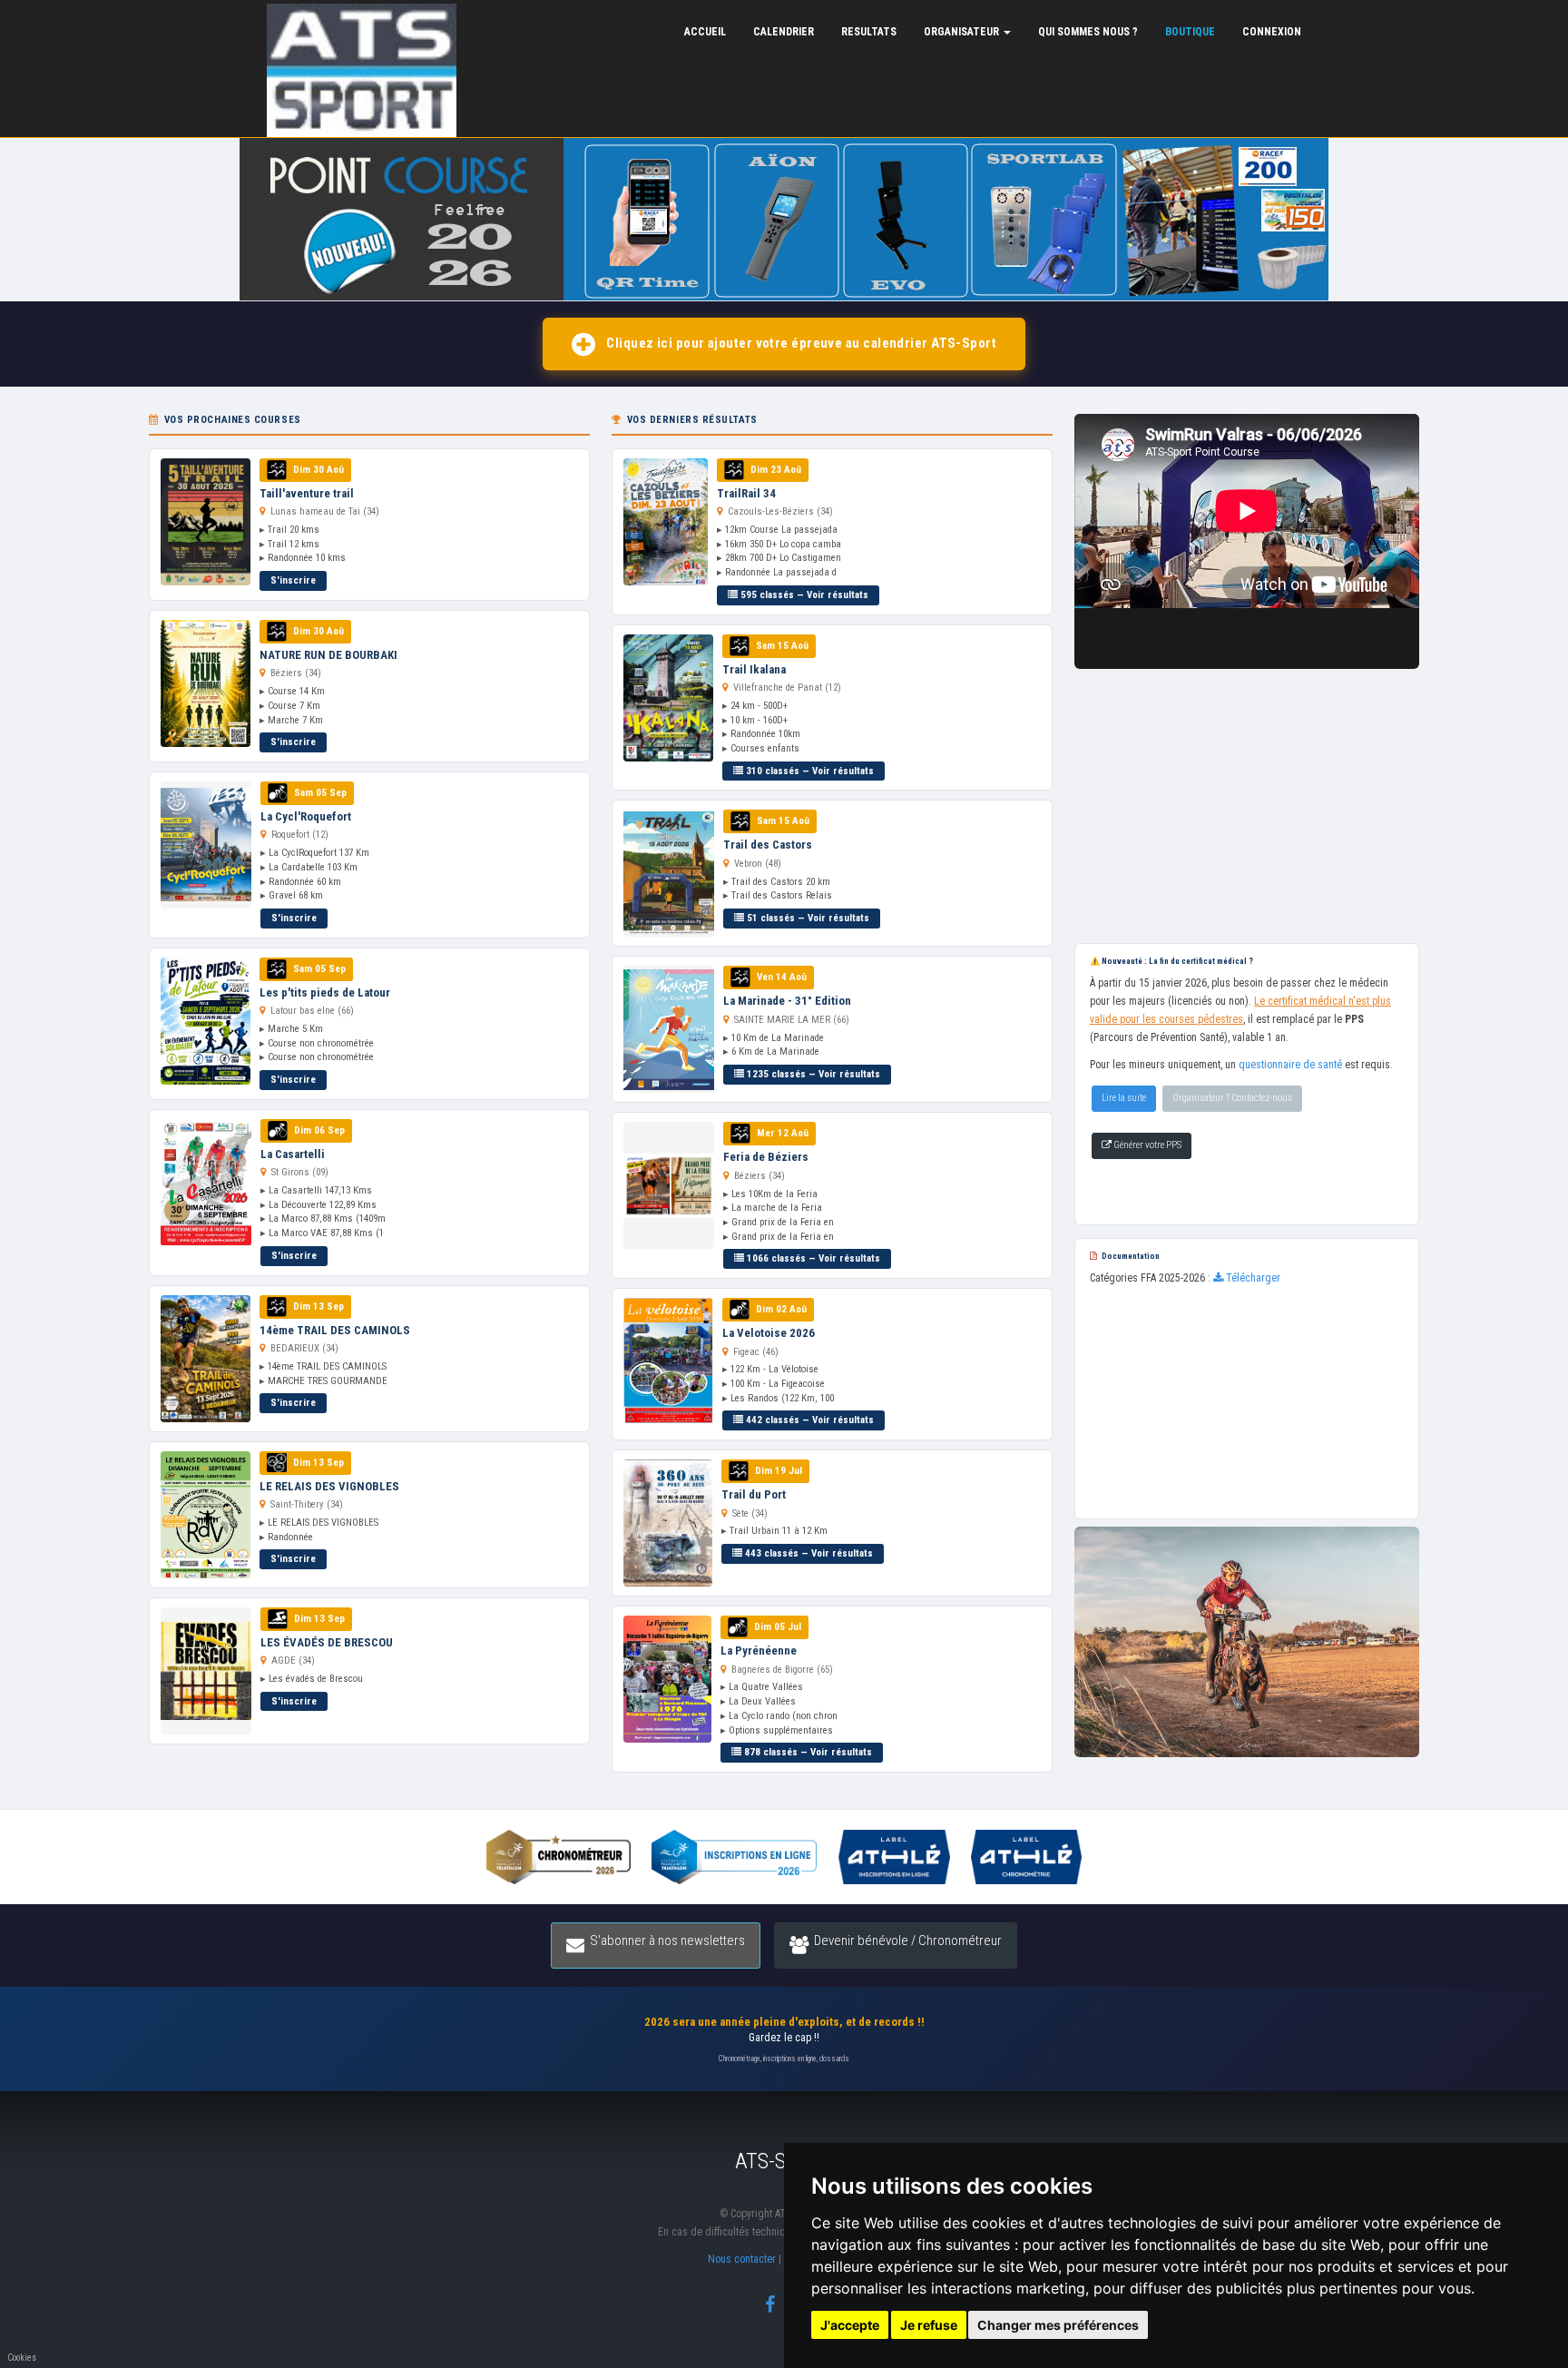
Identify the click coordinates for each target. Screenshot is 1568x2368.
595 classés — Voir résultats (803, 595)
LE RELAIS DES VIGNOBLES (329, 1486)
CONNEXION (1272, 32)
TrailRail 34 (746, 493)
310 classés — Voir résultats (808, 771)
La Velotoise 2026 (769, 1333)
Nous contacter (742, 2259)
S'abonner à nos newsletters (667, 1941)
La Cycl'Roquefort (306, 816)
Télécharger (1252, 1278)
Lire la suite (1124, 1098)
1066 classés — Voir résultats (812, 1258)
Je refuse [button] (929, 2325)
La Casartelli (293, 1154)
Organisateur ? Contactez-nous (1232, 1098)
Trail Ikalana (754, 669)
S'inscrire (293, 580)
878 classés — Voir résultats (807, 1752)
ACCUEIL (705, 32)
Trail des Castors (768, 845)
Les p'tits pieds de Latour (325, 992)
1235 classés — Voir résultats (812, 1074)
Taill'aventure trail (307, 493)
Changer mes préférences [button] (1058, 2325)
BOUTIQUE (1190, 32)
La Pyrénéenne (759, 1651)
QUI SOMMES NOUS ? (1088, 32)
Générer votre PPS (1147, 1145)
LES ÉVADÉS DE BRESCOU (327, 1642)
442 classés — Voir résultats (808, 1420)
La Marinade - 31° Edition (787, 1001)
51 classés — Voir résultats (807, 918)
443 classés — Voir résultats (808, 1553)
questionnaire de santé (1290, 1065)
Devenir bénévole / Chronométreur (908, 1941)
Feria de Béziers (766, 1157)
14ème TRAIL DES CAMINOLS (335, 1330)
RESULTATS (869, 32)
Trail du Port (754, 1494)
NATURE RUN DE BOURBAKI (328, 655)
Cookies (22, 2358)
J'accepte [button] (850, 2325)
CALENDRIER (784, 32)
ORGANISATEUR (963, 32)
